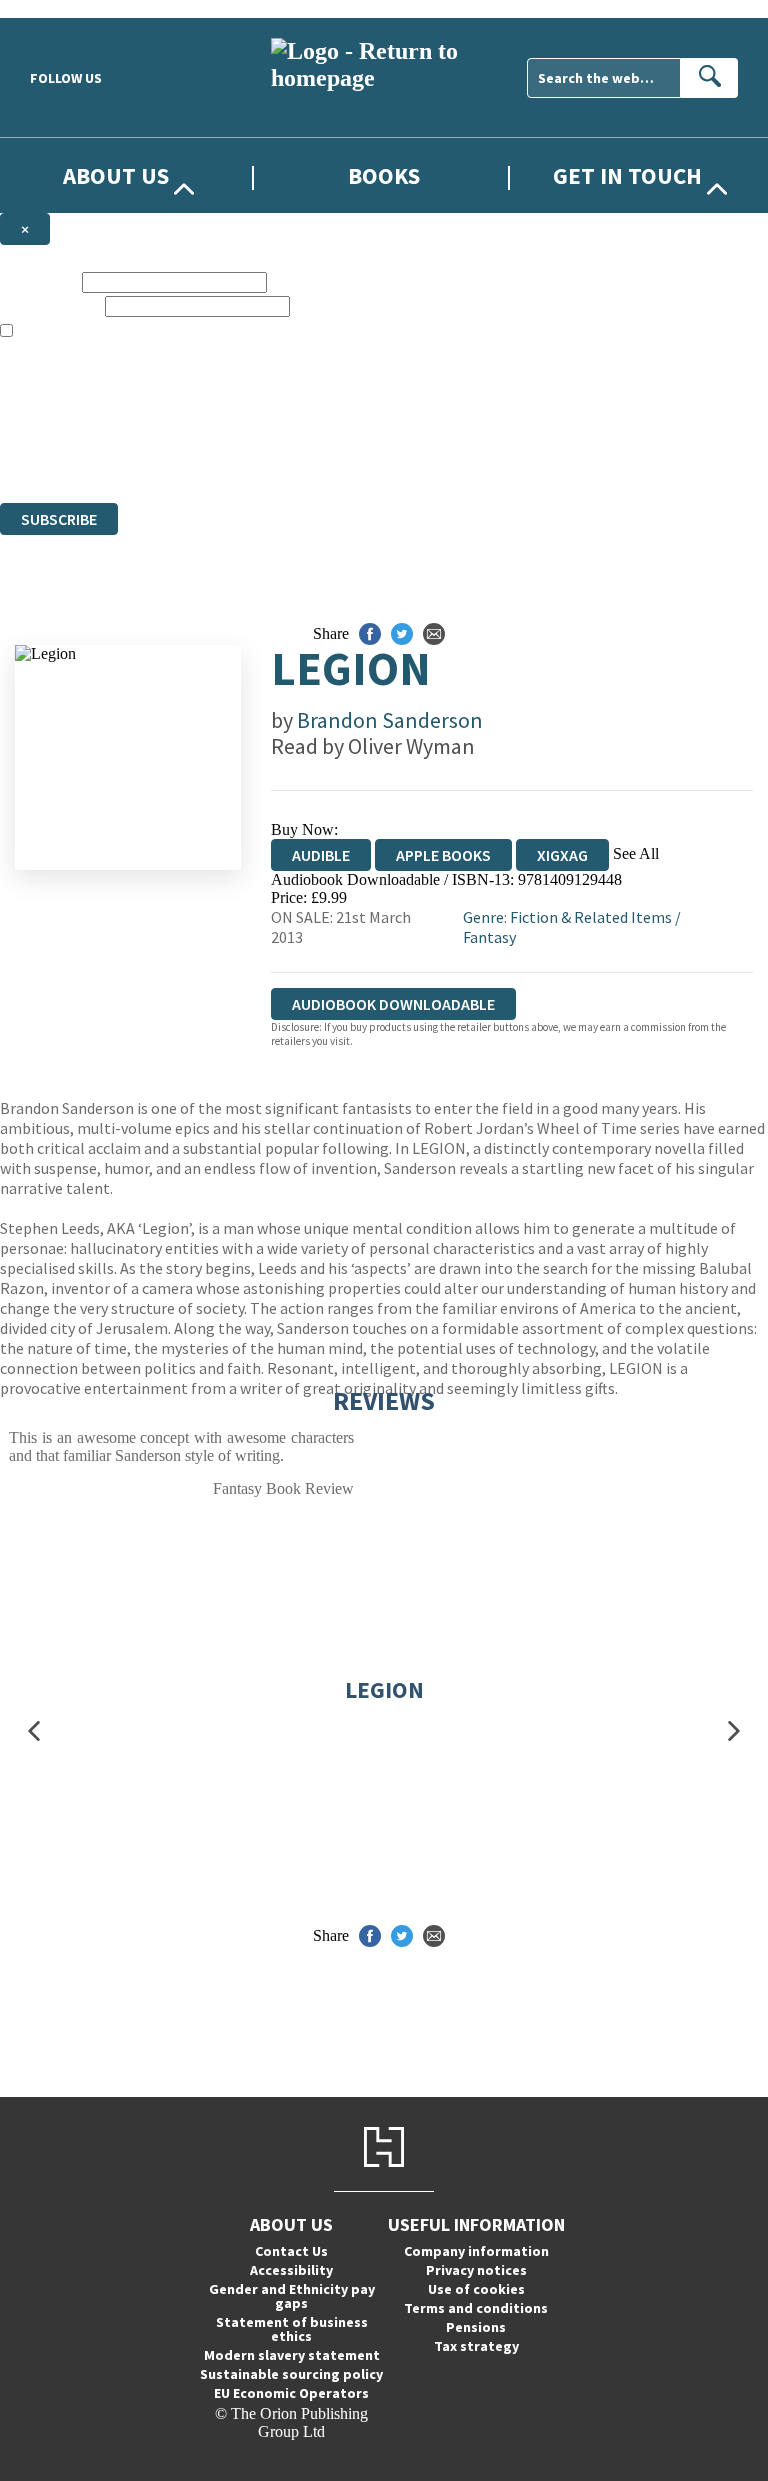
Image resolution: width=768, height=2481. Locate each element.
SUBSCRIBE (59, 519)
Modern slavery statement (292, 2355)
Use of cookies (476, 2289)
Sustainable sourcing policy (291, 2374)
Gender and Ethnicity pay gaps (292, 2296)
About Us (116, 175)
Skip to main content (65, 8)
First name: (39, 281)
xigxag (562, 855)
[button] (34, 1730)
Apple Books (443, 855)
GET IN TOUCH (627, 175)
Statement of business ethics (292, 2329)
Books (384, 175)
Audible (321, 855)
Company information (476, 2251)
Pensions (476, 2327)
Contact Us (291, 2251)
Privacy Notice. (396, 457)
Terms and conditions (476, 2308)
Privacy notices (476, 2270)
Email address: (50, 305)
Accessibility (291, 2270)
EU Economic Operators (291, 2393)
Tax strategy (476, 2346)
